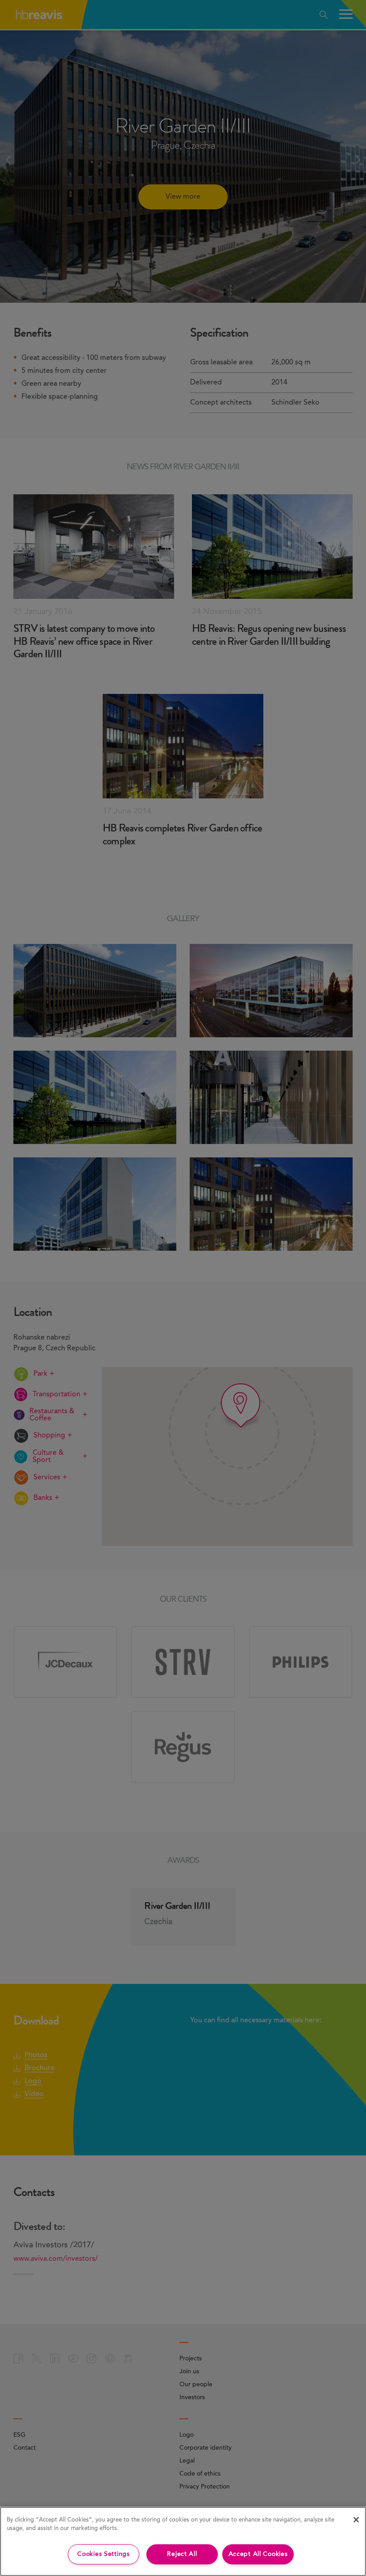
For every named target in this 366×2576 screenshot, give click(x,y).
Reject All (182, 2554)
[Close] (356, 2520)
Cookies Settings (104, 2554)
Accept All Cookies (258, 2554)
